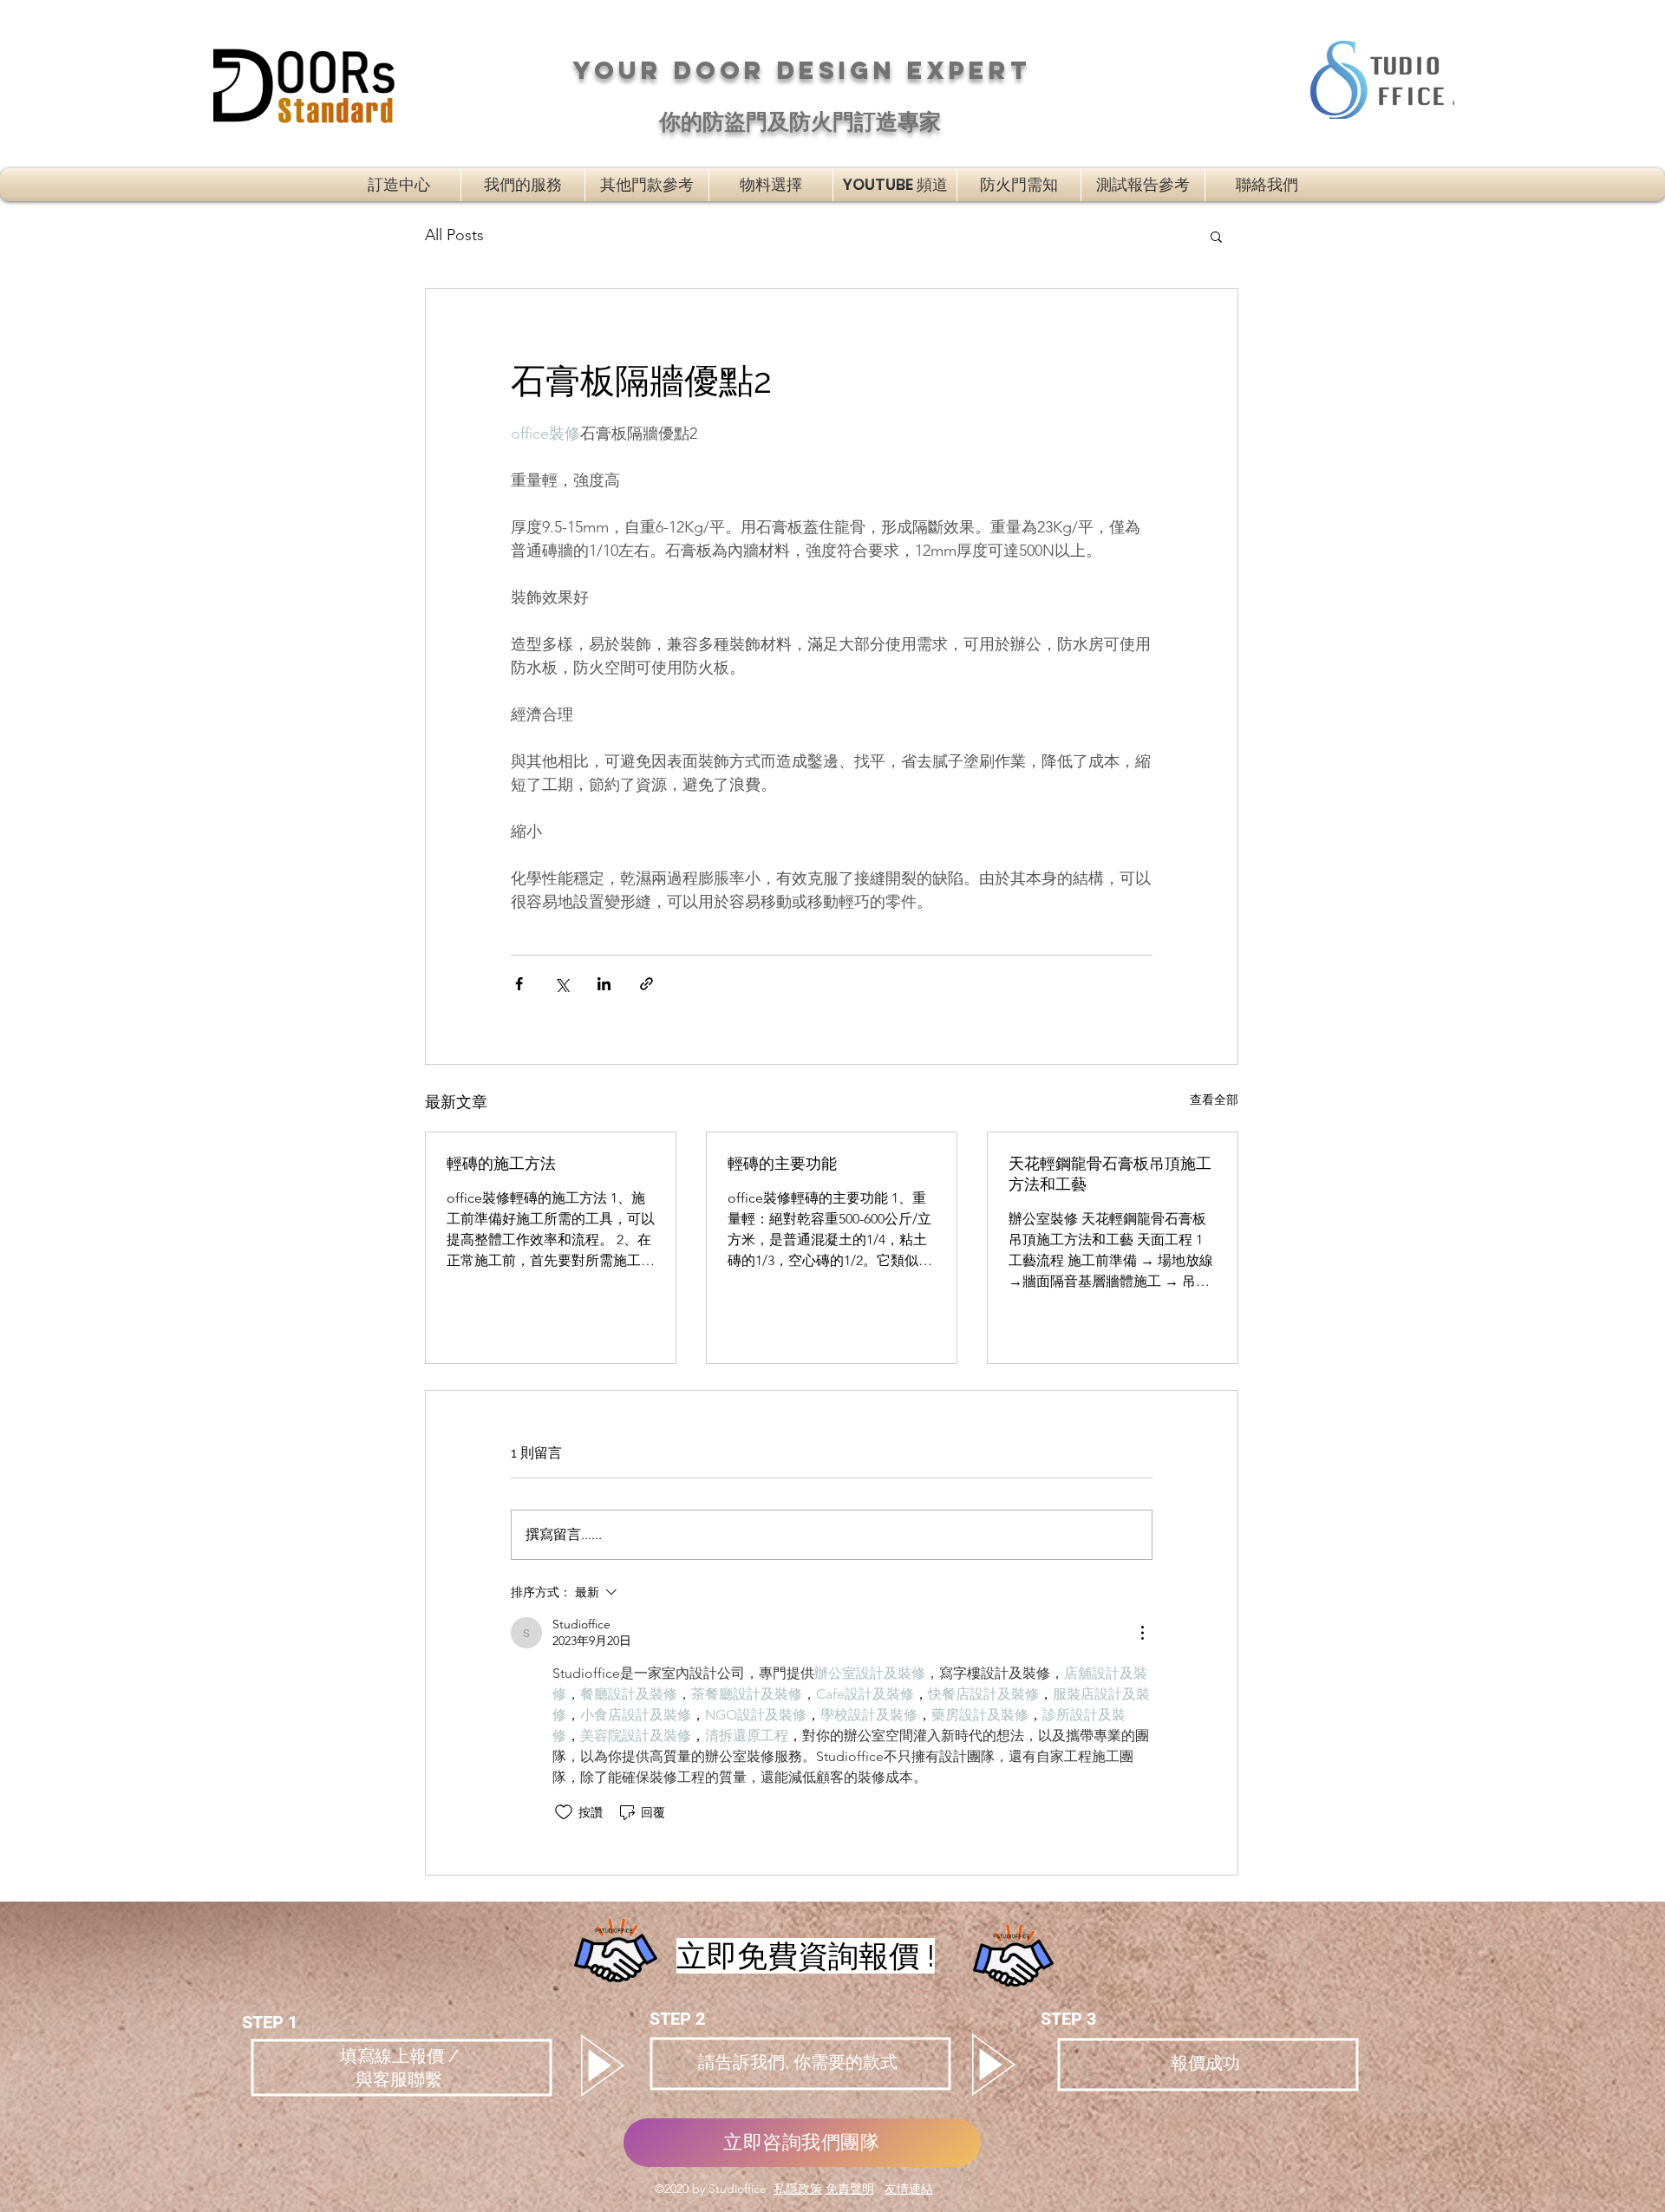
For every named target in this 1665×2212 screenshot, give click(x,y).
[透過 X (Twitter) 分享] (562, 984)
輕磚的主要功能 (782, 1163)
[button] (647, 185)
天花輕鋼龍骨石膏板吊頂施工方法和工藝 (1110, 1174)
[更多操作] (1142, 1633)
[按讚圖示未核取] (564, 1812)
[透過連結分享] (646, 984)
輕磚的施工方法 (501, 1163)
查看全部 (1214, 1099)
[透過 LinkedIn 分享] (604, 984)
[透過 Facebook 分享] (519, 984)
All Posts (454, 235)
